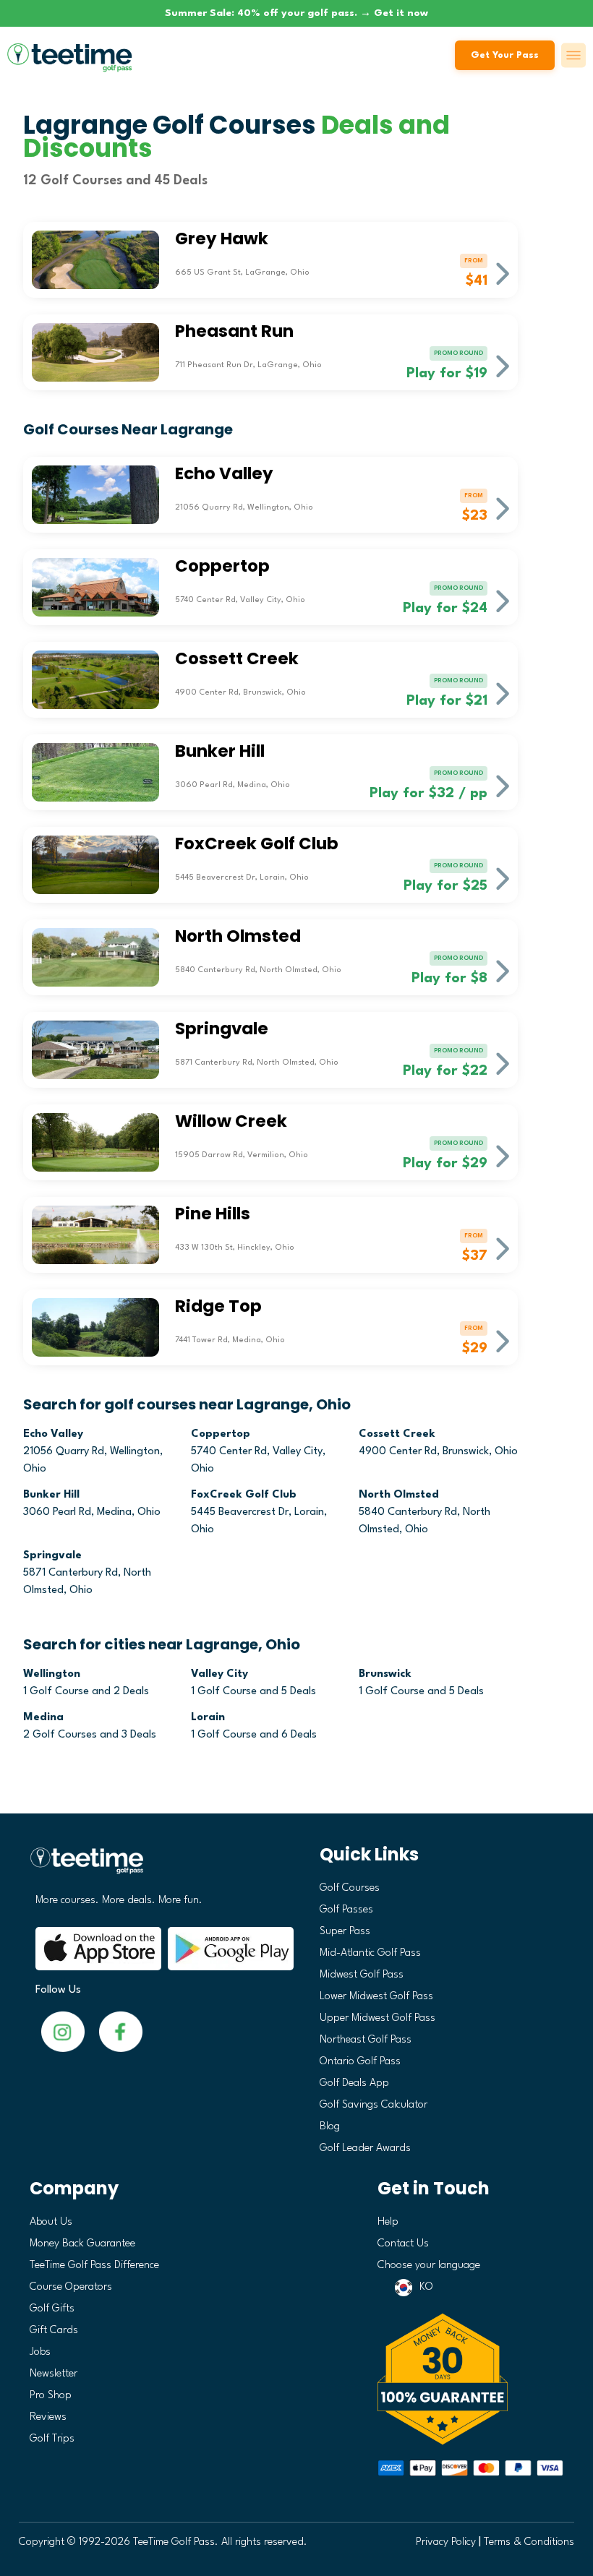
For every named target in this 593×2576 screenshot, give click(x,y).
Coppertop (221, 1434)
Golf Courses (350, 1888)
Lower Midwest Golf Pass (376, 1997)
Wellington (52, 1674)
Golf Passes (346, 1910)
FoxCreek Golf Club (244, 1495)
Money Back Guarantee (82, 2244)
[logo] (159, 1867)
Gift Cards (54, 2331)
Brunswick (385, 1674)
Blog (330, 2127)
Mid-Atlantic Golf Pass (370, 1953)
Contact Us (403, 2244)
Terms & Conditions (529, 2542)
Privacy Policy (446, 2542)
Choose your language (429, 2266)
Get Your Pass (505, 55)
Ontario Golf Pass (360, 2062)
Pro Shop (51, 2396)
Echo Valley (53, 1434)
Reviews (48, 2417)
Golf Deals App (354, 2083)
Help (388, 2222)
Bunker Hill (51, 1495)
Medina (43, 1718)
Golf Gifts (52, 2309)
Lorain (208, 1718)
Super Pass (345, 1932)
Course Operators (71, 2287)
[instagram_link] (121, 2031)
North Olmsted (399, 1495)
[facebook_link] (63, 2031)
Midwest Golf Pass (362, 1975)
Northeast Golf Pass (366, 2040)
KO (426, 2287)
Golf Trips (52, 2439)
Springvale (52, 1556)
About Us (51, 2222)
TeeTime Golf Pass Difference (94, 2266)
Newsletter (54, 2374)
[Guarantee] (470, 2379)
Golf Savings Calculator (374, 2105)
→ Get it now (394, 13)
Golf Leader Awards (365, 2148)
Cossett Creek (397, 1434)
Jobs (40, 2352)
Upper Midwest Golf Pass (377, 2018)
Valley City (219, 1674)
